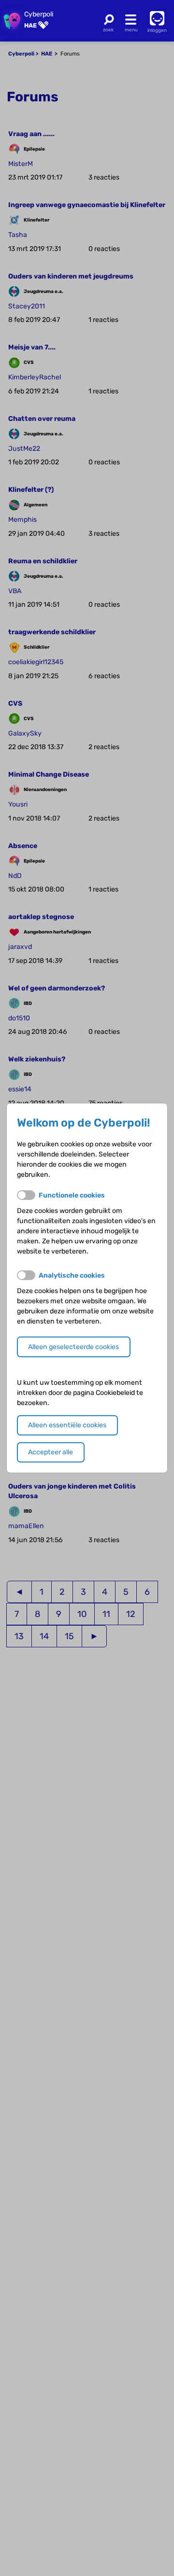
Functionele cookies (72, 1195)
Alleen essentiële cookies (67, 1425)
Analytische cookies (72, 1275)
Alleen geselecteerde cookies (73, 1347)
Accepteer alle (51, 1452)
